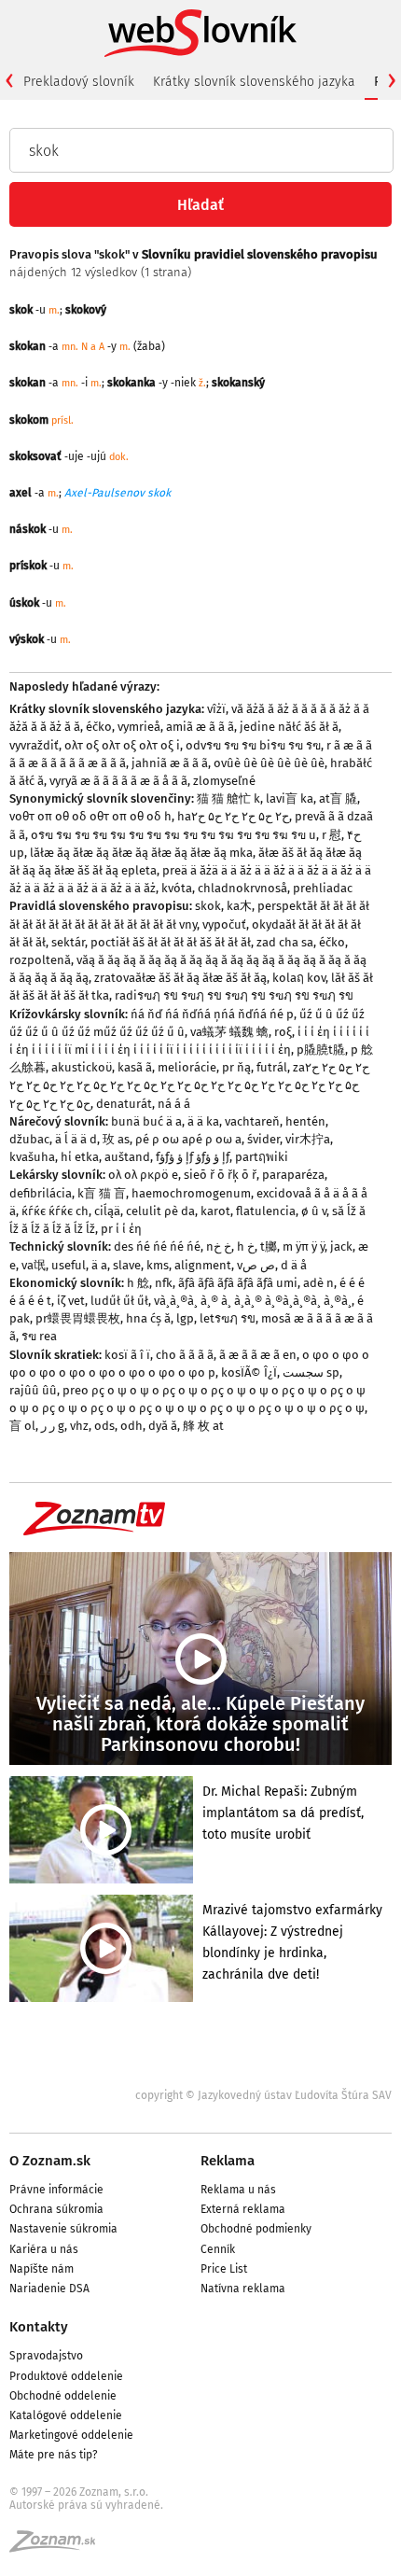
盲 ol (22, 1426)
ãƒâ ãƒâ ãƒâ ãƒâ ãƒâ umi (238, 1283)
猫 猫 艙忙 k (228, 798)
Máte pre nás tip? (54, 2455)
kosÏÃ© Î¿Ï (249, 1372)
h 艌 (138, 1283)
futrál (272, 1067)
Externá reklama (243, 2209)
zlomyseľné (224, 781)
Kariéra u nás (44, 2249)
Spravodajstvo (46, 2356)
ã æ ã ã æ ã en (258, 1355)
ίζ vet (71, 1301)
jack (341, 1246)
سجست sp (311, 1372)
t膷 (269, 1246)
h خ (246, 1246)
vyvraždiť (34, 745)
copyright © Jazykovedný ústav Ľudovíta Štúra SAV (263, 2095)
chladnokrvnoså (242, 888)
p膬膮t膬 (321, 1050)
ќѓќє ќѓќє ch (55, 1211)
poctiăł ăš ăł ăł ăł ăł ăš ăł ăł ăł (171, 942)
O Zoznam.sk (50, 2161)
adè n (318, 1283)
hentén (305, 1121)
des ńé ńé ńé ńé (157, 1246)
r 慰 (332, 835)
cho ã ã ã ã (185, 1355)
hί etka (80, 1157)
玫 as (116, 1139)
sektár (68, 942)
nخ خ (219, 1246)
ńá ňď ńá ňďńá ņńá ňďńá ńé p (212, 1014)
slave (127, 1265)
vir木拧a (308, 1139)
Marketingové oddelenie (71, 2435)
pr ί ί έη (121, 1229)
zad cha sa (285, 942)
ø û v (314, 1211)
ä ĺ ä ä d (76, 1139)
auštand (127, 1157)
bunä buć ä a (146, 1121)
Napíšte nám (41, 2269)
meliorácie (187, 1067)
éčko (99, 727)
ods (104, 1426)
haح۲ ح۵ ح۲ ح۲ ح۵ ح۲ (233, 816)
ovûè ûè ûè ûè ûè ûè (269, 763)
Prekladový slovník (79, 82)
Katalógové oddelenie (66, 2415)
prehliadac (323, 888)
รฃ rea (39, 1336)
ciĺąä (107, 1211)
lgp (185, 1318)
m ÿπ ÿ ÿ (304, 1246)
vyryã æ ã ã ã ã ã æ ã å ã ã (118, 781)
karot (215, 1211)
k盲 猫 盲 (102, 1193)
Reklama (228, 2161)
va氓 (34, 1265)
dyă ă (163, 1426)
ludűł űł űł (119, 1301)
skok (208, 906)
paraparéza (293, 1175)
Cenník (218, 2249)
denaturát (124, 1104)
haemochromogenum (191, 1193)
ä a (99, 1265)
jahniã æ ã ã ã (170, 763)
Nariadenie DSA (49, 2289)
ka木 (239, 906)
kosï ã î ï (127, 1355)
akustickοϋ (82, 1067)
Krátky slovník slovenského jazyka (254, 82)
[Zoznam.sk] (59, 2547)
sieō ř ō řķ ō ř (220, 1175)
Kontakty (39, 2327)
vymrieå (139, 727)
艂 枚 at (203, 1426)
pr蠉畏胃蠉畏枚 (78, 1318)
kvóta (177, 888)
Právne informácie (56, 2190)
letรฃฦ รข (228, 1318)
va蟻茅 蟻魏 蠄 (229, 1032)
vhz (79, 1426)
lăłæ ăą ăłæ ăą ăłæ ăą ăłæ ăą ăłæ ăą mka (141, 853)
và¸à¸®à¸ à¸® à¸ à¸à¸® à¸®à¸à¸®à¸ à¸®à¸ (253, 1301)
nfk (164, 1283)
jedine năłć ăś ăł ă (289, 727)
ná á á (174, 1104)
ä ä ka (203, 1121)
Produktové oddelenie (66, 2376)
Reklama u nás (238, 2190)
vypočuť (224, 924)
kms (158, 1265)
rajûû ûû (33, 1390)
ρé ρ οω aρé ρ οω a (188, 1139)
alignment (203, 1265)
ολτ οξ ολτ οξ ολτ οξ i (122, 745)
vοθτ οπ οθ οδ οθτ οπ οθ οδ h (90, 816)
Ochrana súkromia (56, 2209)
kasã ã (135, 1067)
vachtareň (252, 1121)
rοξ (283, 1032)
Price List (224, 2269)
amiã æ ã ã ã (200, 727)
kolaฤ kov (299, 978)
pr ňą (236, 1067)
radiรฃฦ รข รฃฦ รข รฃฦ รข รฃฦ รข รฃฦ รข (234, 995)
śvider (263, 1139)
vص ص (256, 1265)
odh (131, 1426)
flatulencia (266, 1211)
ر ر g (53, 1426)
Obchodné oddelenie (63, 2396)
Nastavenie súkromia (63, 2229)
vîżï (216, 709)
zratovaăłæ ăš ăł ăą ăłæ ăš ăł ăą (180, 978)
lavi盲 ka (290, 798)
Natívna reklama (243, 2289)
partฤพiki (262, 1157)
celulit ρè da (160, 1211)
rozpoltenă (40, 960)
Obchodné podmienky (256, 2229)
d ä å (294, 1265)
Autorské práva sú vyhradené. (86, 2505)
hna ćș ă (148, 1318)
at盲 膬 (338, 798)
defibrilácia (41, 1193)
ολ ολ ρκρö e (143, 1175)
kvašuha (32, 1157)
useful (69, 1265)
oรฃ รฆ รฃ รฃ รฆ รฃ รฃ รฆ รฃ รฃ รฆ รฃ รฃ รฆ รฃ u (173, 835)
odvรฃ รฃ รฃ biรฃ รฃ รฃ (253, 745)
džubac (29, 1139)
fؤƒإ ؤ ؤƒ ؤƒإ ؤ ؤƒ (193, 1157)
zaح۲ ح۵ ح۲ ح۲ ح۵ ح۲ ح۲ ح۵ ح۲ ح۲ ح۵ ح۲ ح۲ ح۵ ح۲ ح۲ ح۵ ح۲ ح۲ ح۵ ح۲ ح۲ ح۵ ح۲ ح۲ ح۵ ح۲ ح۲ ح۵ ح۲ (189, 1085)
